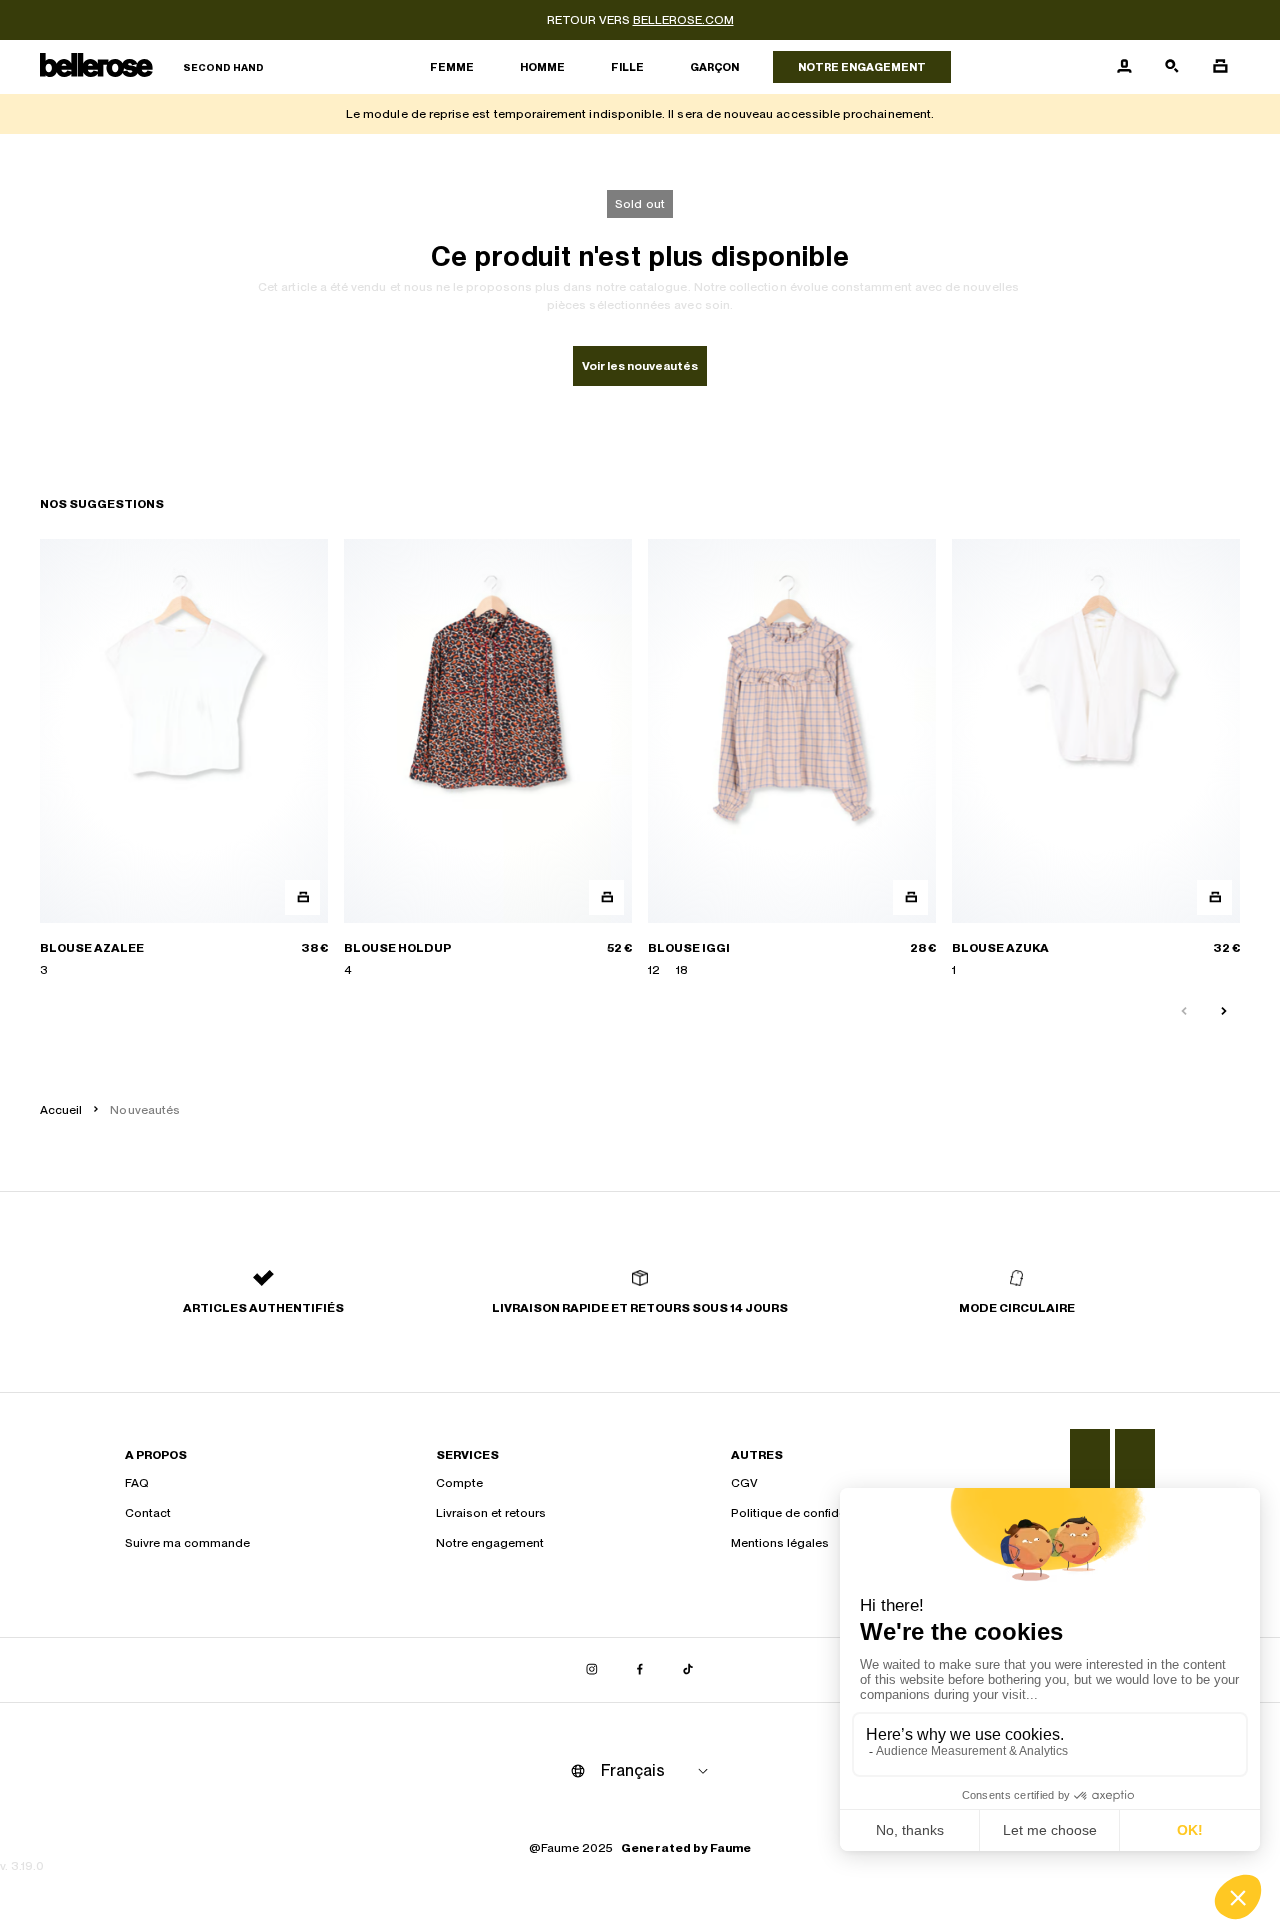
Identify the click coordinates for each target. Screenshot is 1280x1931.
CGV (744, 1483)
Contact (148, 1513)
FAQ (137, 1483)
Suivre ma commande (187, 1543)
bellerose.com (683, 20)
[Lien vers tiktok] (688, 1670)
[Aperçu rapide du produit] (302, 897)
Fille (627, 67)
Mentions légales (780, 1543)
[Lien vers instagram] (592, 1670)
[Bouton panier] (1220, 67)
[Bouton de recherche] (1172, 67)
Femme (452, 67)
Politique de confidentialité (807, 1513)
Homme (542, 67)
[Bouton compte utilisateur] (1124, 67)
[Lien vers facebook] (640, 1670)
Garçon (714, 67)
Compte (459, 1483)
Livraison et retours (491, 1513)
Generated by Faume (686, 1848)
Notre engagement (862, 67)
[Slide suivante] (1224, 1012)
